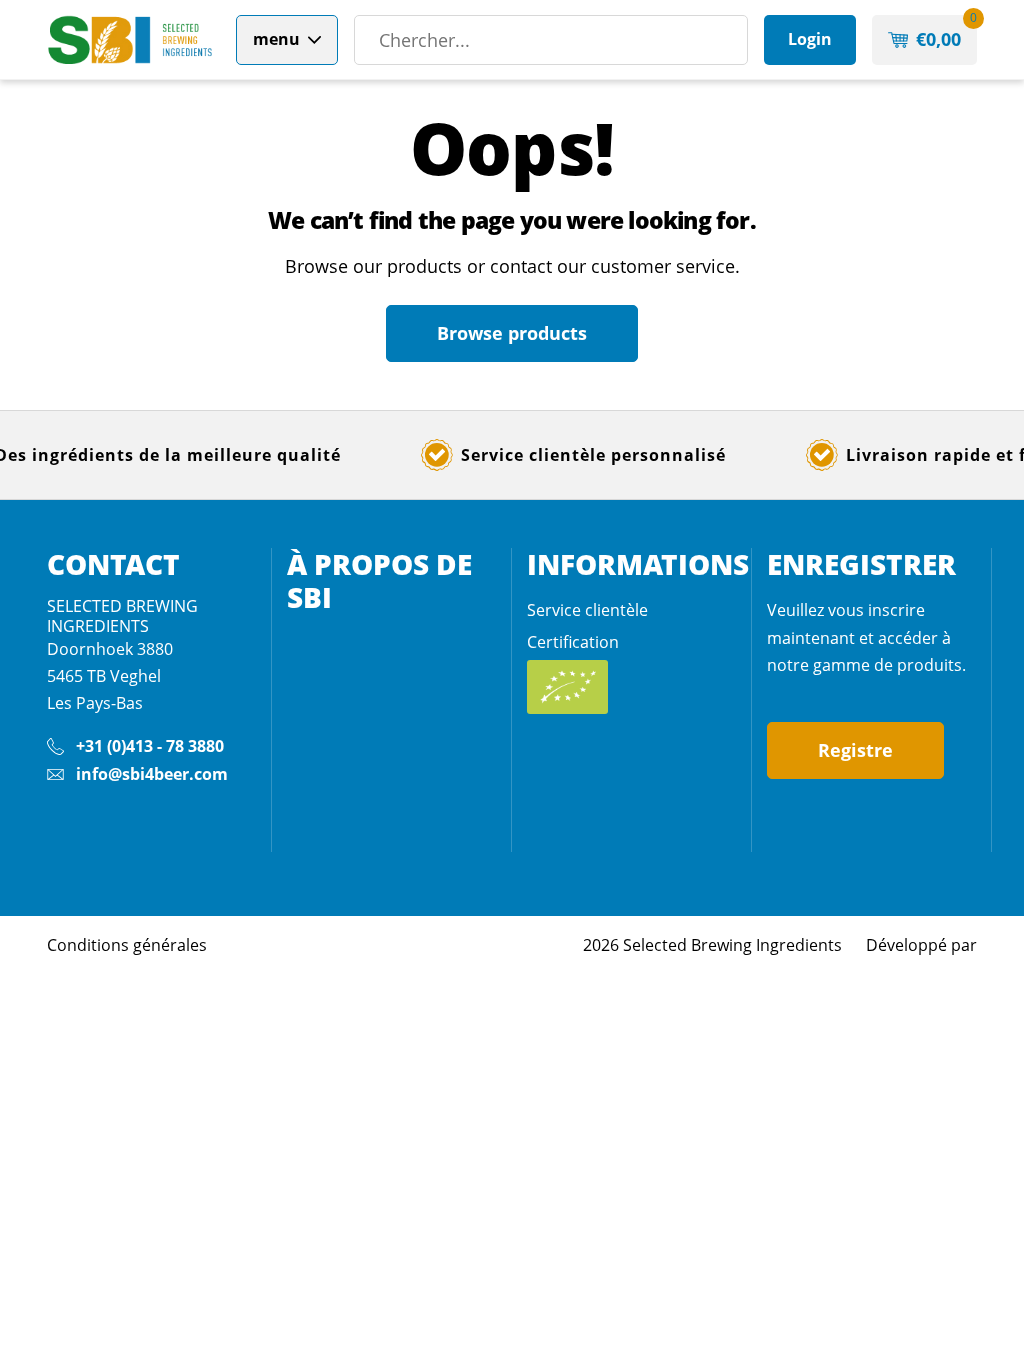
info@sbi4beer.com (152, 774)
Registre (855, 750)
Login (810, 39)
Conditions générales (127, 945)
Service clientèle (587, 610)
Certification (573, 642)
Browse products (512, 333)
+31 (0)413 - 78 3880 (150, 746)
